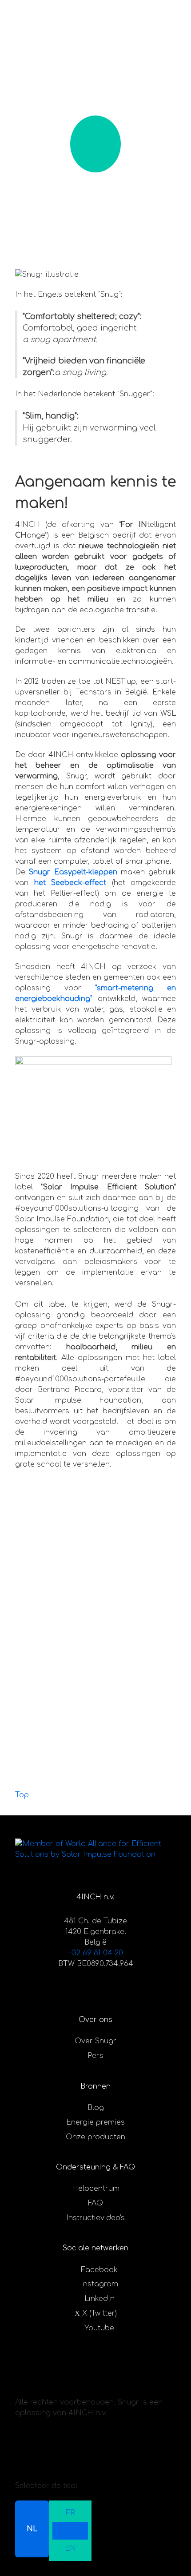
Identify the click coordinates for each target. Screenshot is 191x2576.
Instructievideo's (95, 2218)
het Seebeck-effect (70, 883)
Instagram (99, 2284)
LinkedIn (99, 2299)
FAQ (95, 2203)
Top (22, 1795)
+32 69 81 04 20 (95, 1953)
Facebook (99, 2270)
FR (70, 2513)
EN (70, 2548)
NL (32, 2529)
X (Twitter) (99, 2313)
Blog (96, 2108)
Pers (95, 2056)
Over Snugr (95, 2041)
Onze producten (95, 2137)
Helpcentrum (96, 2189)
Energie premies (95, 2122)
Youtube (99, 2328)
